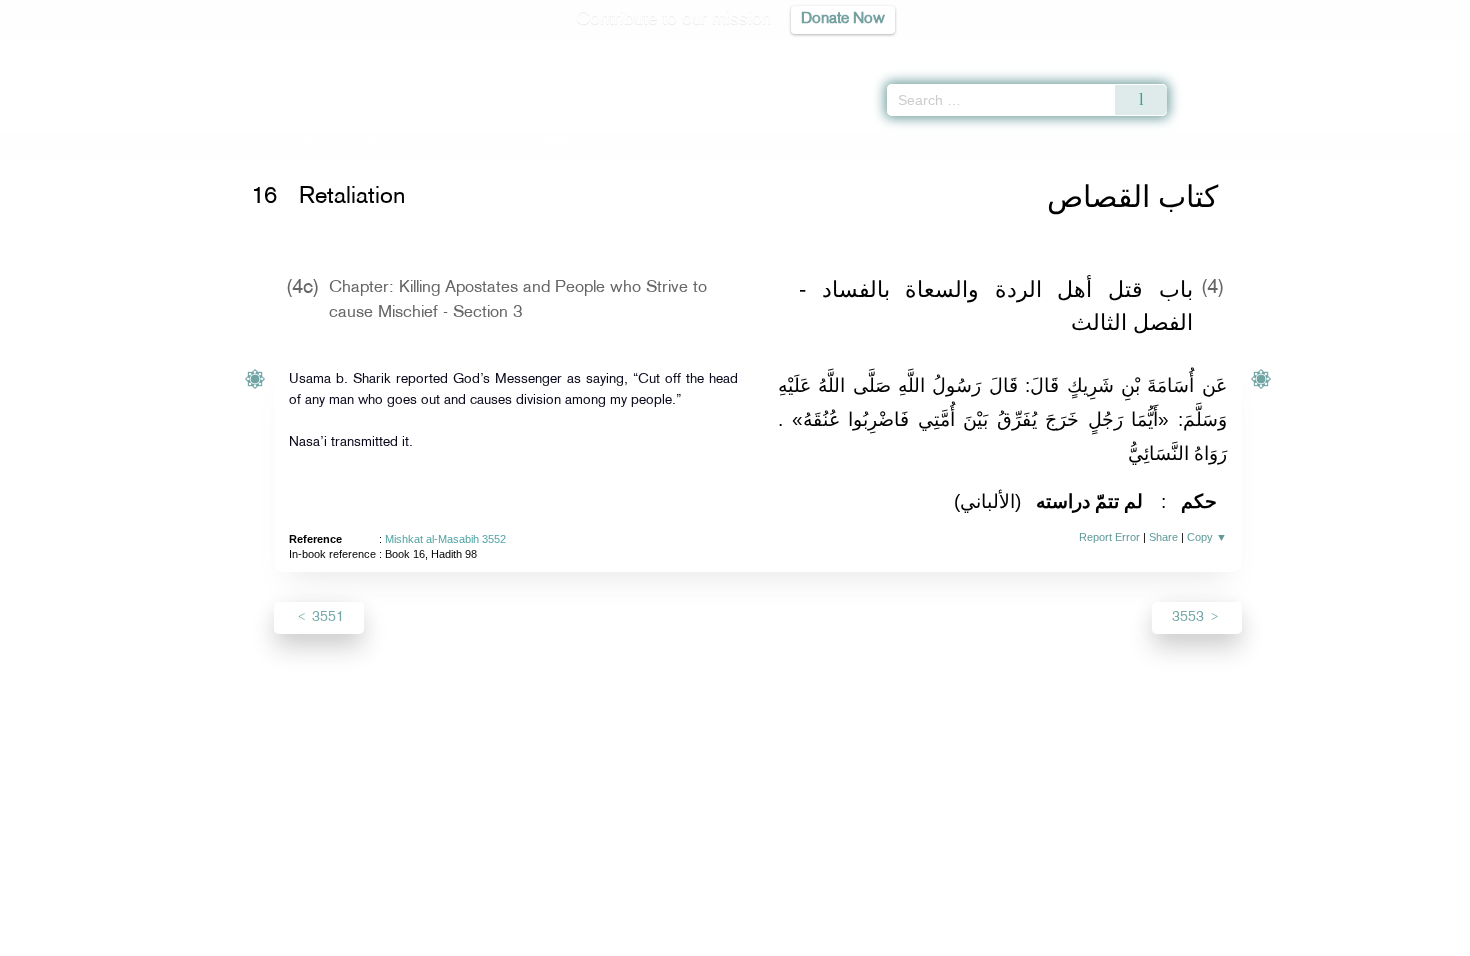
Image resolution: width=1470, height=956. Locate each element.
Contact (796, 937)
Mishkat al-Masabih (358, 143)
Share (1163, 537)
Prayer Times (1352, 50)
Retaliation (456, 143)
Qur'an (1221, 50)
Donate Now (843, 19)
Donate (859, 937)
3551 (326, 617)
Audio (1421, 50)
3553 (1190, 617)
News (583, 937)
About (532, 937)
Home (273, 143)
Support (642, 937)
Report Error (1109, 537)
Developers (720, 937)
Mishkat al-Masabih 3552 (445, 539)
